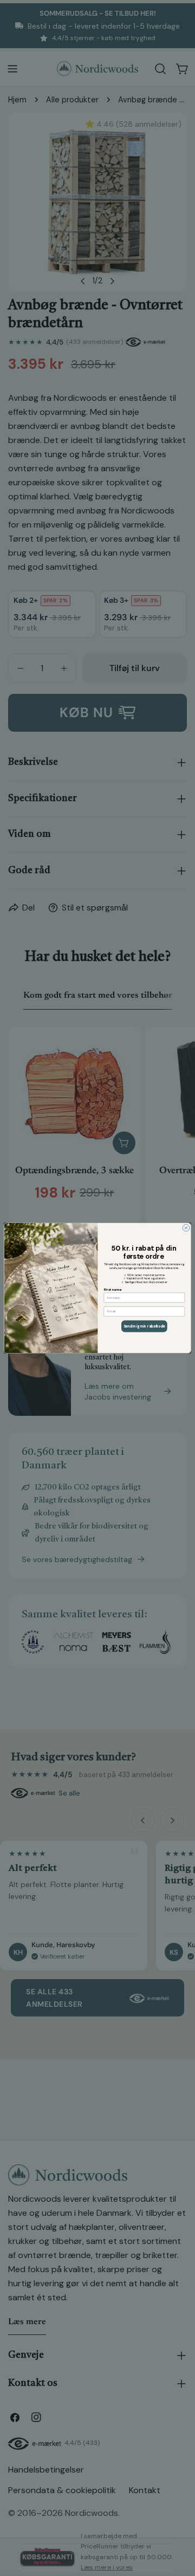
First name (113, 1289)
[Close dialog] (186, 1228)
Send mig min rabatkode (144, 1326)
